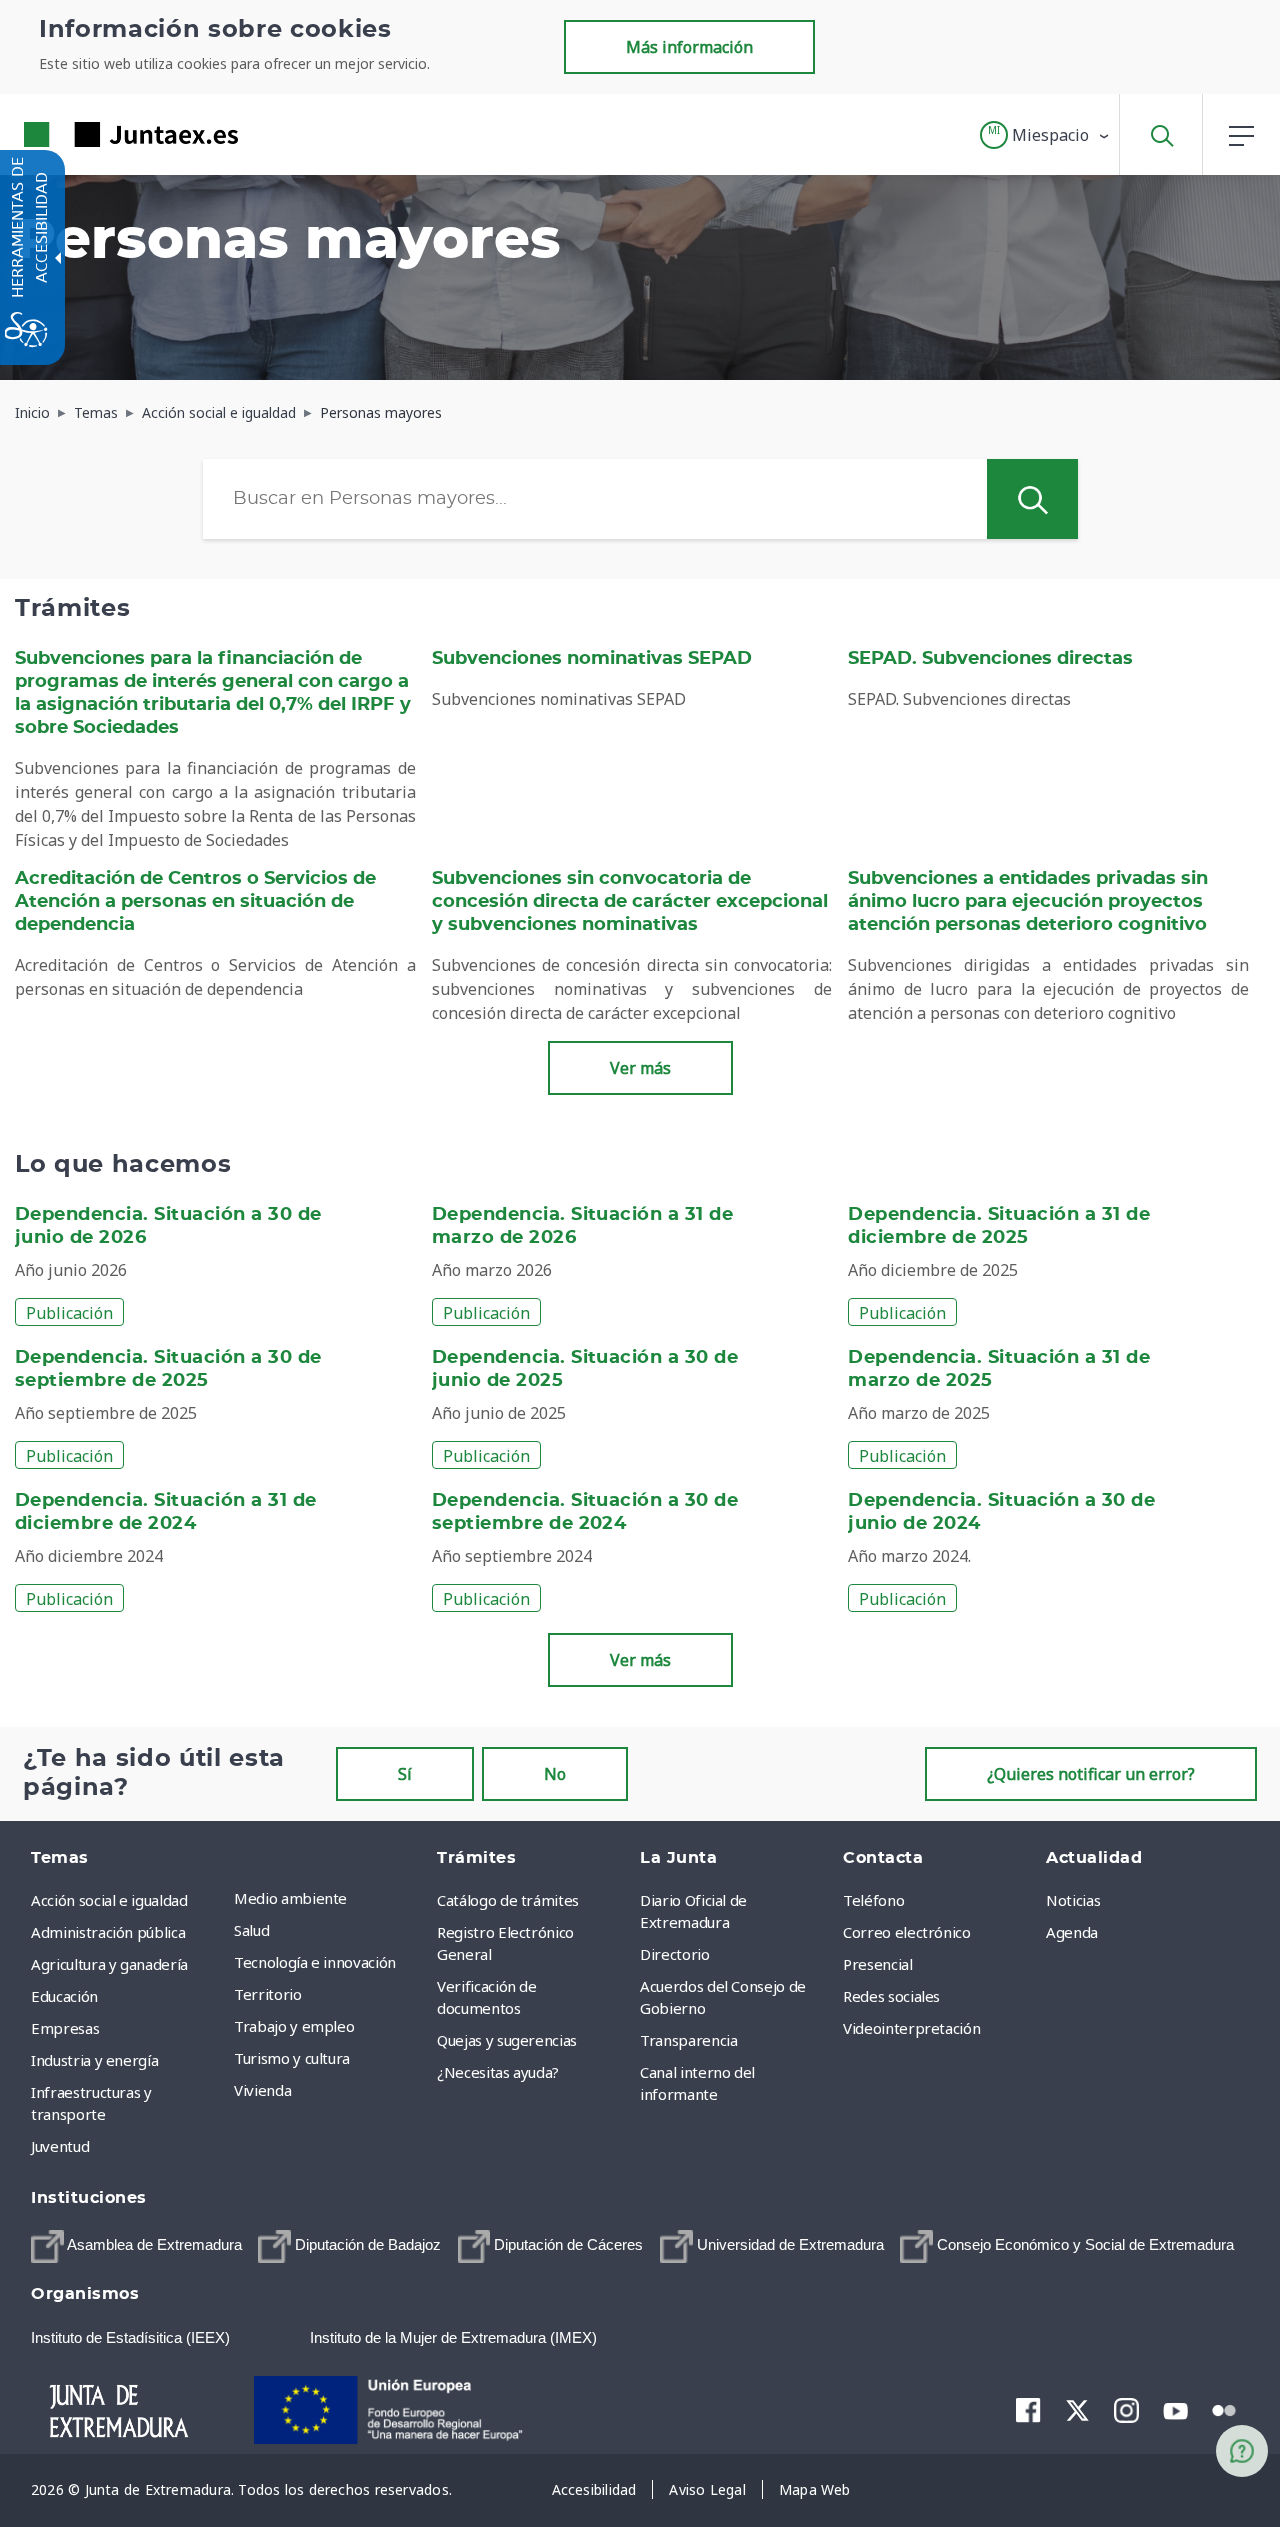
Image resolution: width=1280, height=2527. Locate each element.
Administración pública (108, 1932)
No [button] (555, 1774)
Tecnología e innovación (315, 1962)
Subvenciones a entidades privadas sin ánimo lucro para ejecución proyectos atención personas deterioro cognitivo (1028, 902)
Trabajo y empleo (294, 2026)
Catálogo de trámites (508, 1900)
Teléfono (873, 1900)
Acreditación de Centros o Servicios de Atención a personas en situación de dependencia (195, 902)
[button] (1045, 135)
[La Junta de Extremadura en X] (1077, 2410)
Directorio (675, 1954)
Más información (689, 47)
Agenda (1072, 1932)
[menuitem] (330, 1898)
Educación (64, 1996)
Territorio (268, 1994)
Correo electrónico (907, 1932)
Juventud (60, 2146)
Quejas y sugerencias (507, 2040)
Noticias (1073, 1900)
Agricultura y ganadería (109, 1964)
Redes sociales (891, 1996)
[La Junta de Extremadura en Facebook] (1028, 2410)
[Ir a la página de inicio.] (95, 134)
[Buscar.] (1032, 499)
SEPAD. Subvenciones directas (990, 659)
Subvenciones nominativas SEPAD (592, 659)
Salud (251, 1930)
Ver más (640, 1068)
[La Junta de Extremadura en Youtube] (1175, 2409)
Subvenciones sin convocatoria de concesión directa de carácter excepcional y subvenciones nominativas (630, 902)
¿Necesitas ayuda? (498, 2072)
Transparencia (688, 2040)
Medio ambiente (290, 1898)
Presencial (878, 1964)
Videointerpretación (911, 2028)
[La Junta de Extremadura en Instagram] (1126, 2410)
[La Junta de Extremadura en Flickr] (1224, 2409)
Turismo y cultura (292, 2058)
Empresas (65, 2028)
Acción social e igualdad (109, 1900)
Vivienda (262, 2090)
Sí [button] (405, 1774)
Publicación (69, 1313)
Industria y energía (94, 2060)
